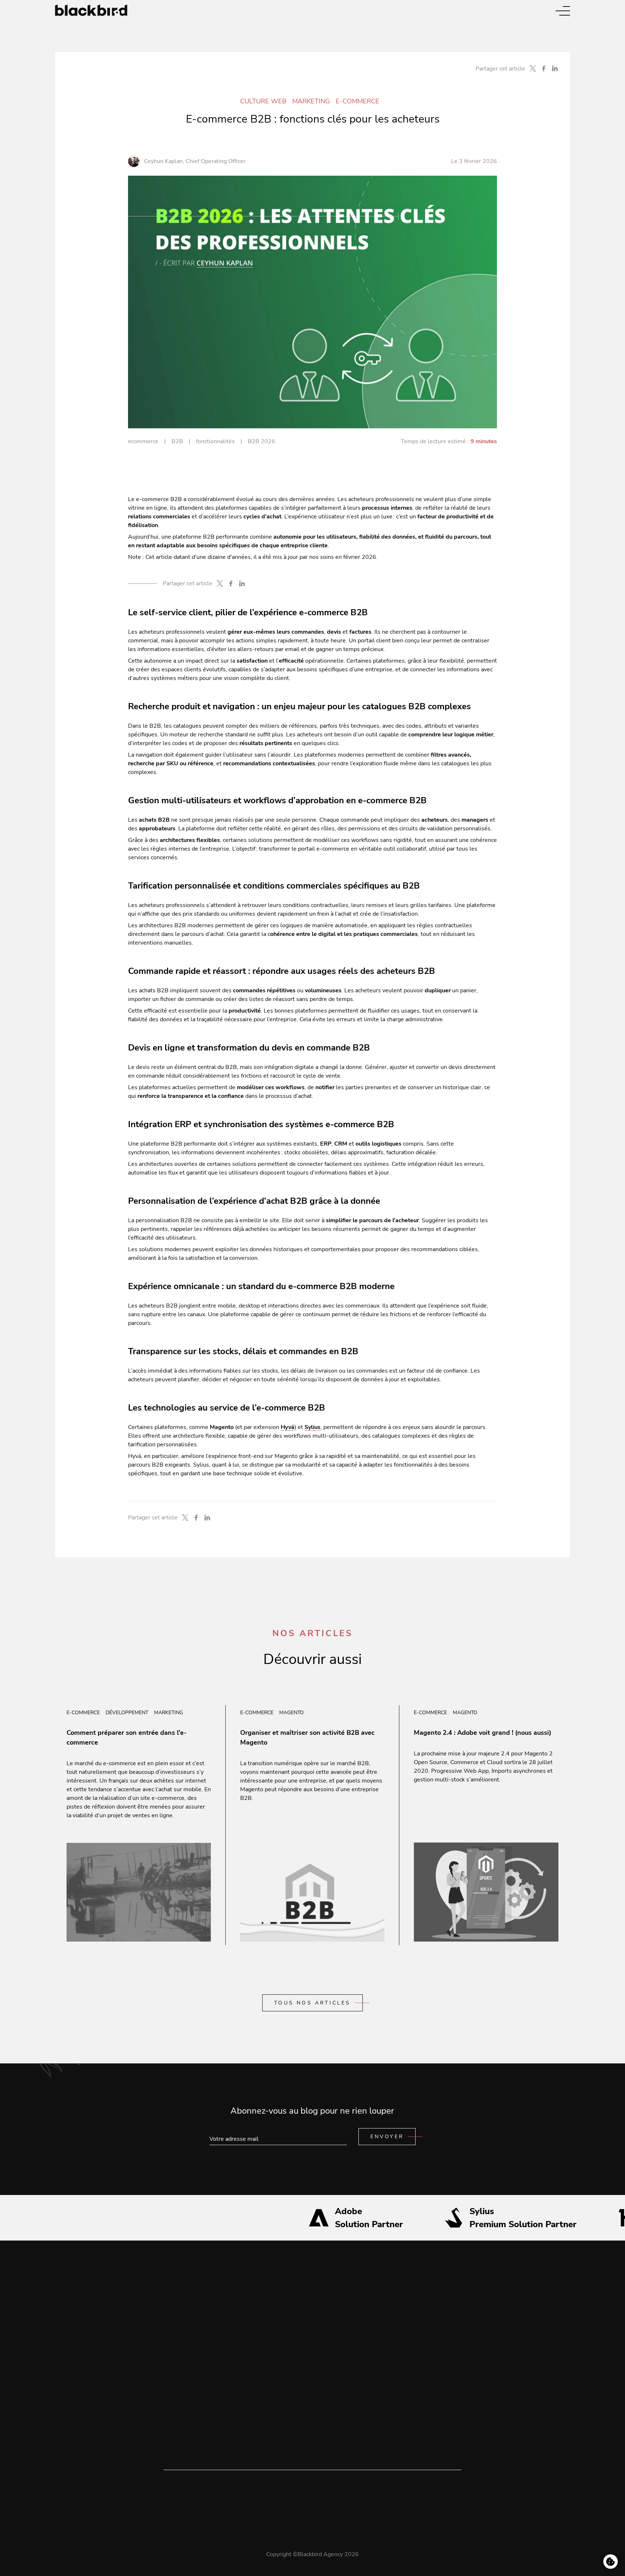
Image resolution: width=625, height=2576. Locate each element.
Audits (172, 2350)
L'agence (175, 2306)
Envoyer (387, 2137)
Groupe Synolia (184, 2408)
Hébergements (183, 2364)
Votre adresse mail (234, 2130)
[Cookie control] (611, 2562)
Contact (288, 2321)
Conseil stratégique (189, 2321)
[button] (563, 11)
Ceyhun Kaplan (163, 161)
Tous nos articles (312, 2003)
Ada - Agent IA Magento (195, 2422)
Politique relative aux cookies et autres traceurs (340, 2350)
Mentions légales (300, 2306)
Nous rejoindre (183, 2393)
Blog (235, 2306)
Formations (178, 2379)
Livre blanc (243, 2321)
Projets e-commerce (190, 2335)
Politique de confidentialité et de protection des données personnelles (370, 2335)
